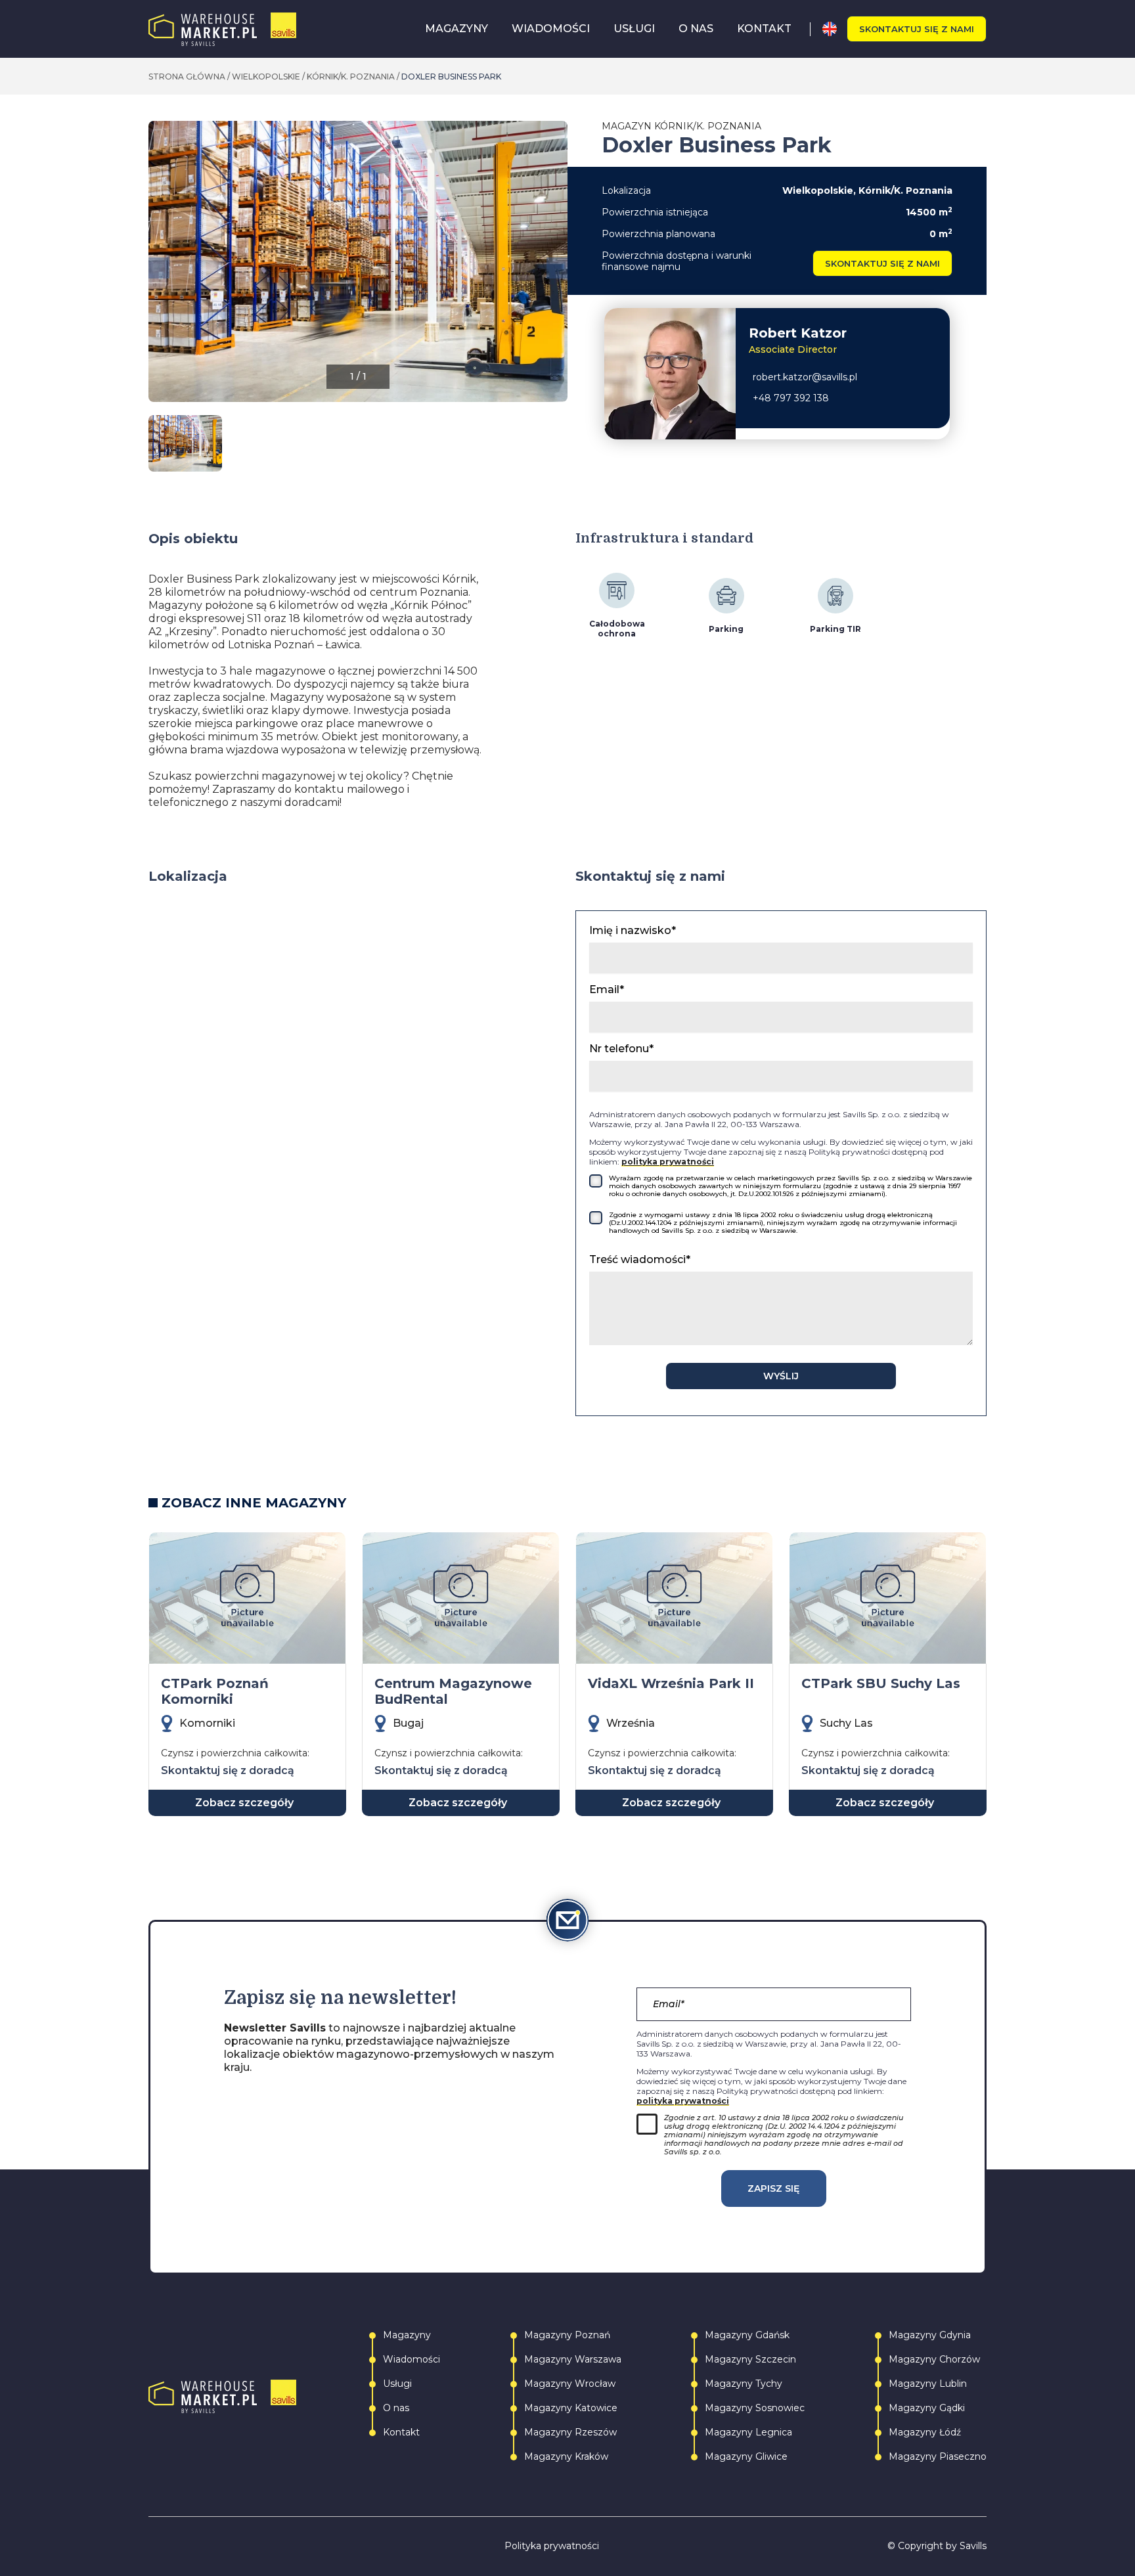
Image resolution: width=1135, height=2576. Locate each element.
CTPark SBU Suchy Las (881, 1683)
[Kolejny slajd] (557, 268)
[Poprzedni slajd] (159, 268)
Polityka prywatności (552, 2546)
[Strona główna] (222, 29)
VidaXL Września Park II (671, 1683)
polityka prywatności (668, 1162)
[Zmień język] (835, 29)
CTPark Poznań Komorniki (215, 1691)
